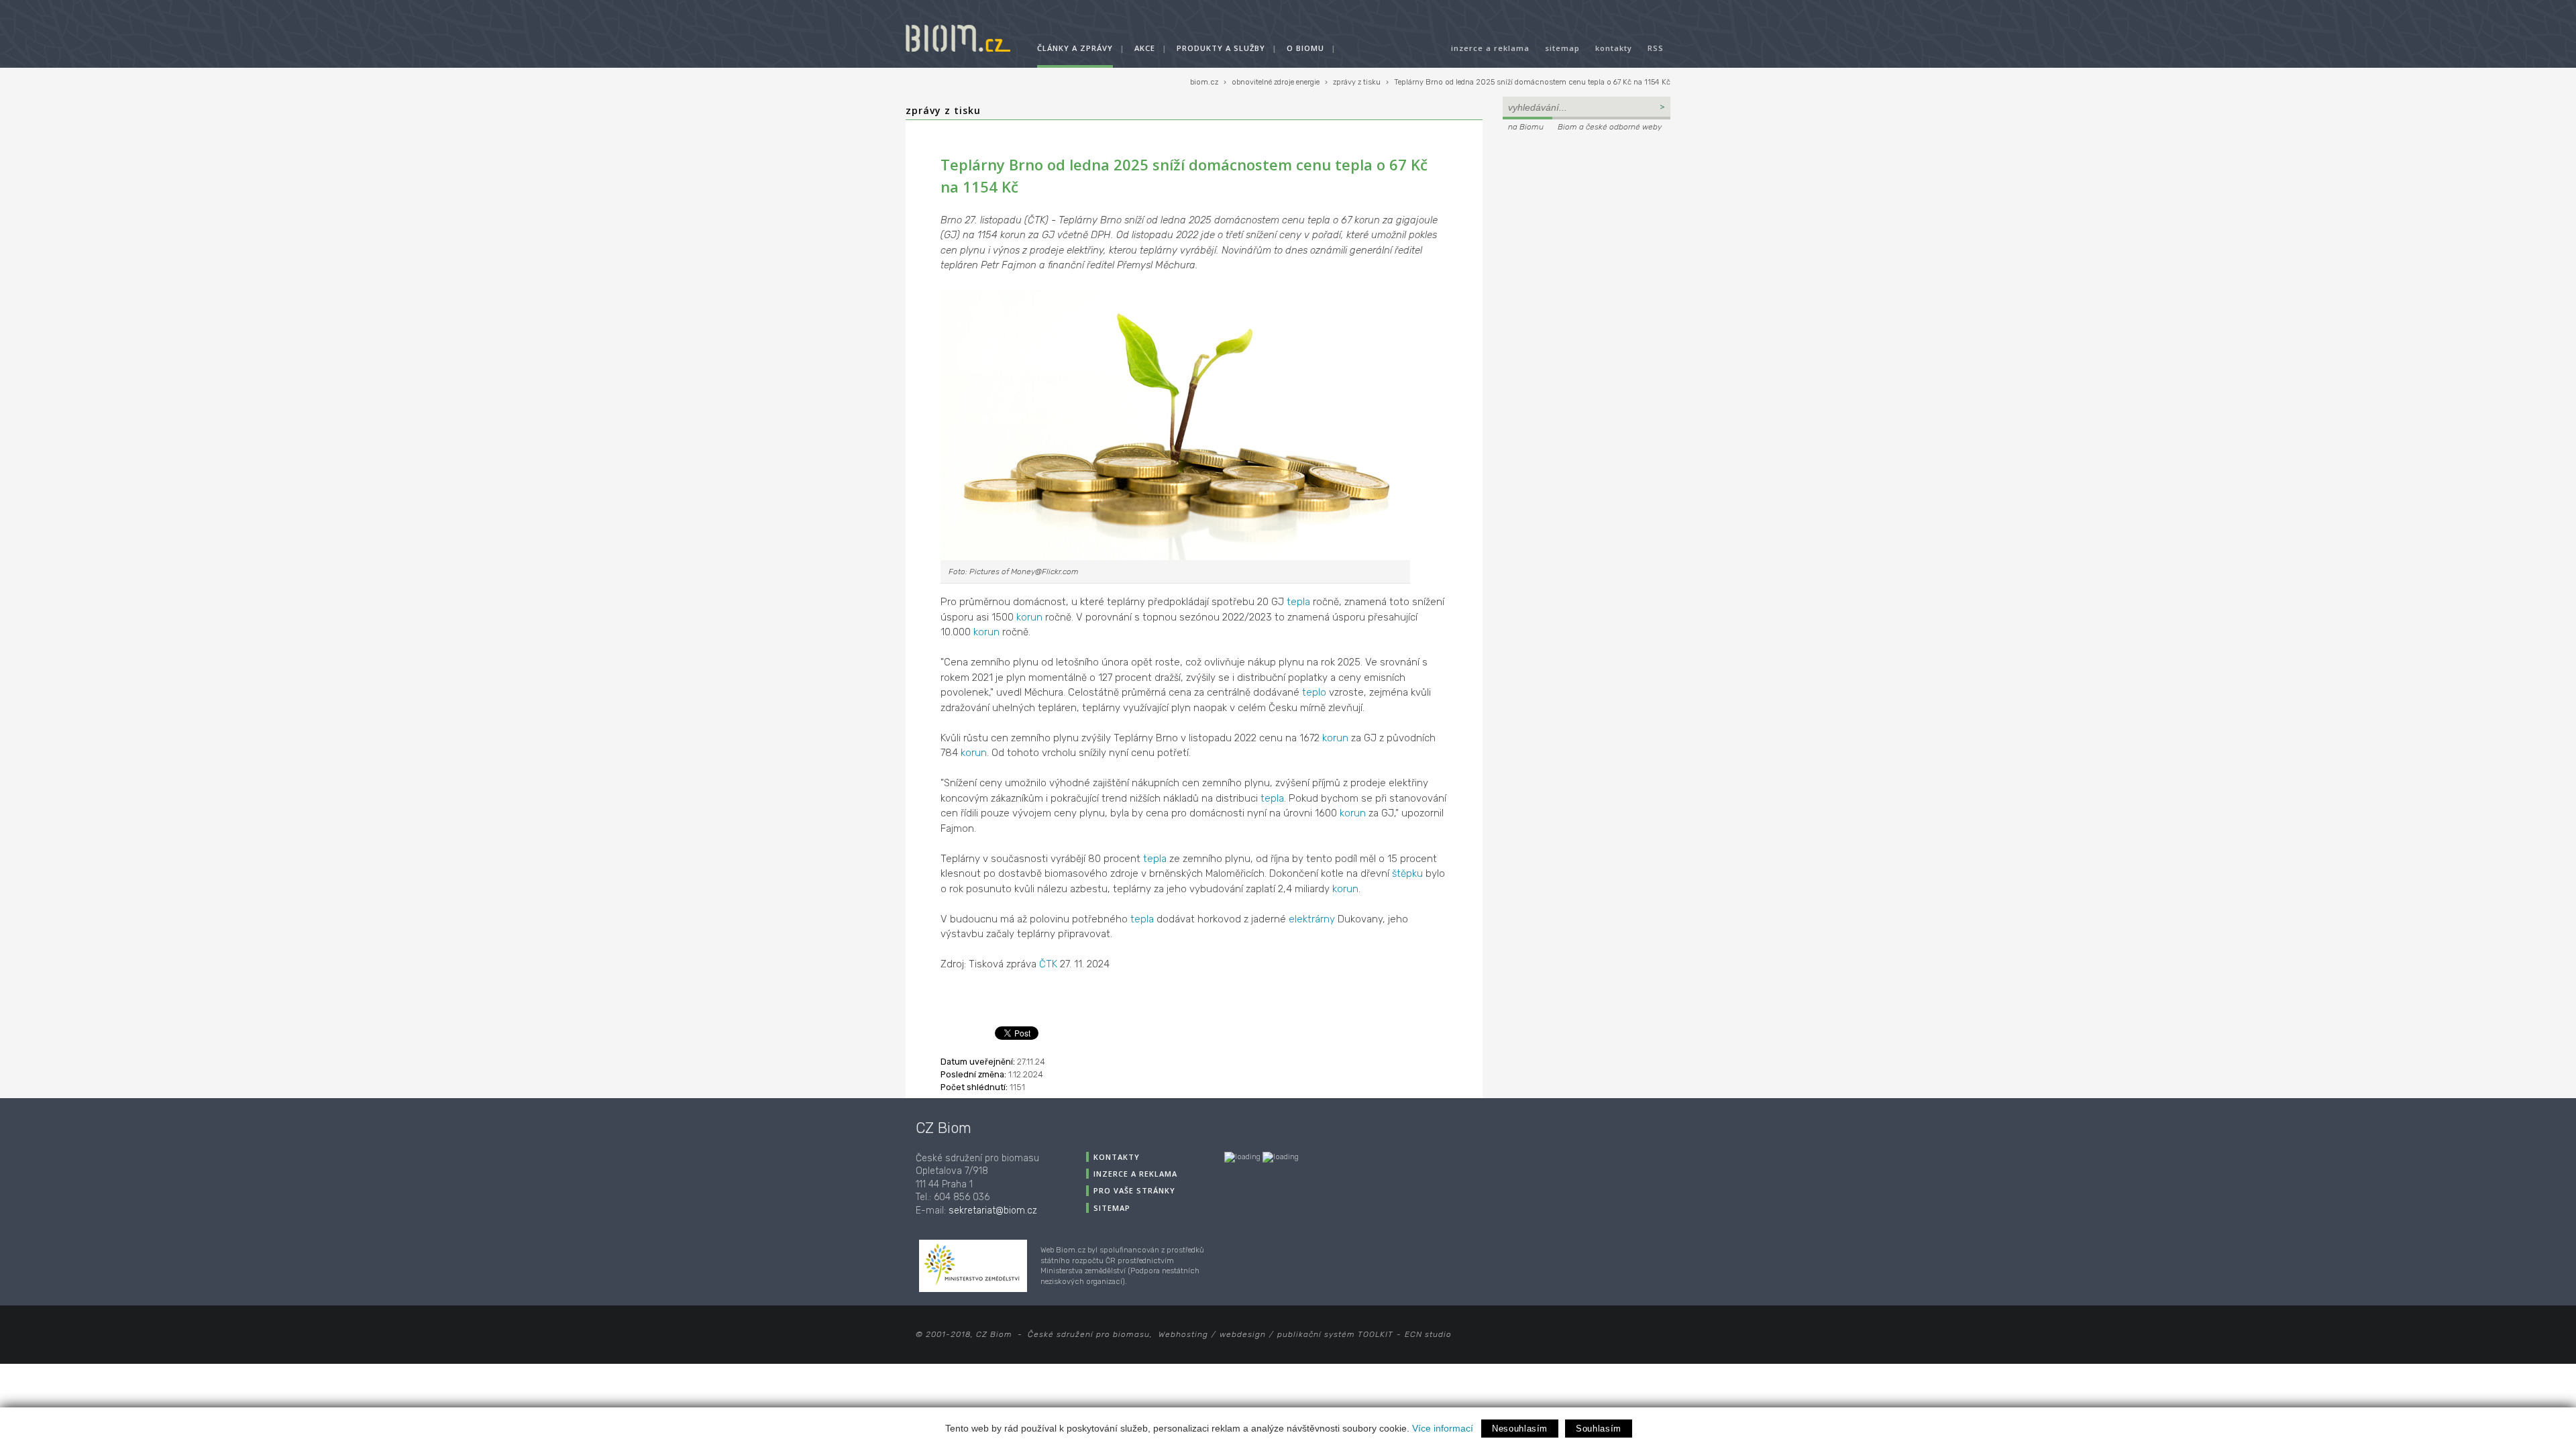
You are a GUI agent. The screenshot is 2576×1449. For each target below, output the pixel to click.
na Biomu (1526, 127)
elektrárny (1312, 919)
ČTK (1048, 964)
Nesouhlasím (1520, 1429)
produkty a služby (1221, 48)
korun (1029, 617)
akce (1145, 48)
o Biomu (1305, 48)
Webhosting (1183, 1334)
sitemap (1562, 48)
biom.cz (1204, 82)
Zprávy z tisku (943, 110)
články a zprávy (1075, 48)
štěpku (1407, 873)
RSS (1656, 48)
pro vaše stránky (1134, 1190)
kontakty (1614, 48)
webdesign (1243, 1334)
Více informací (1443, 1428)
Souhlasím (1599, 1429)
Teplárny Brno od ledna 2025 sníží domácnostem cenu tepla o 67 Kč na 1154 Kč (1532, 82)
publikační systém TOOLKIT (1335, 1334)
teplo (1314, 692)
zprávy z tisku (1357, 82)
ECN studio (1428, 1334)
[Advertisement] (1587, 225)
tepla (1298, 602)
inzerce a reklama (1490, 48)
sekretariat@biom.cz (993, 1211)
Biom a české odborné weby (1610, 127)
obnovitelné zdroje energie (1276, 82)
